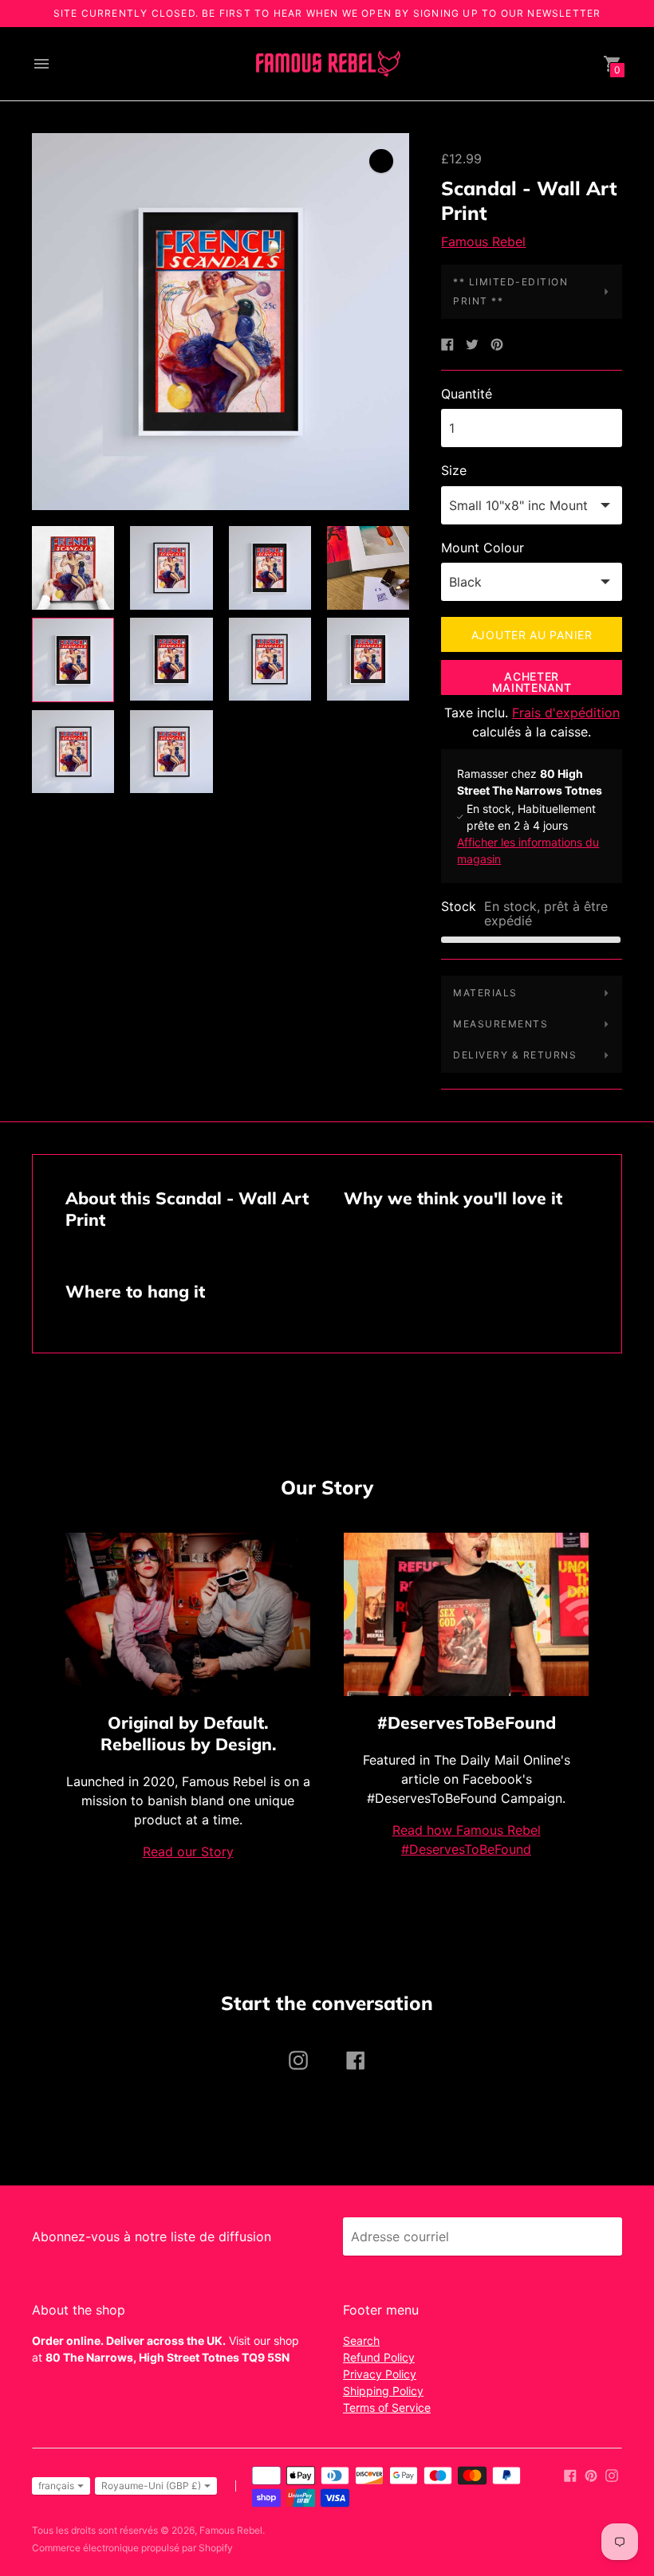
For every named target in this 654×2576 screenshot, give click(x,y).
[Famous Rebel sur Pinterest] (591, 2474)
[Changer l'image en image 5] (73, 660)
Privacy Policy (380, 2374)
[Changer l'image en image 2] (171, 567)
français (56, 2486)
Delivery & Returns (515, 1055)
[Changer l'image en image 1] (73, 567)
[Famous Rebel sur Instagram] (612, 2474)
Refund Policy (379, 2357)
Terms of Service (387, 2407)
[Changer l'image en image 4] (368, 567)
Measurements (500, 1024)
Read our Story (188, 1851)
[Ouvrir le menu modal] (41, 64)
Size (454, 470)
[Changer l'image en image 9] (73, 752)
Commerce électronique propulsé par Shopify (132, 2548)
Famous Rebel (483, 241)
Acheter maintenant (532, 682)
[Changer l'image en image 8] (368, 659)
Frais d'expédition (566, 713)
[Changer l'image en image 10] (171, 752)
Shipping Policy (383, 2391)
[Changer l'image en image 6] (171, 659)
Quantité (467, 394)
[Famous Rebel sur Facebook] (570, 2474)
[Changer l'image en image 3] (270, 567)
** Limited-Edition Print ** (510, 291)
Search (361, 2340)
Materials (485, 993)
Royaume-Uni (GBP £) (151, 2486)
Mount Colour (483, 548)
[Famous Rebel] (327, 64)
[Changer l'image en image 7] (270, 659)
